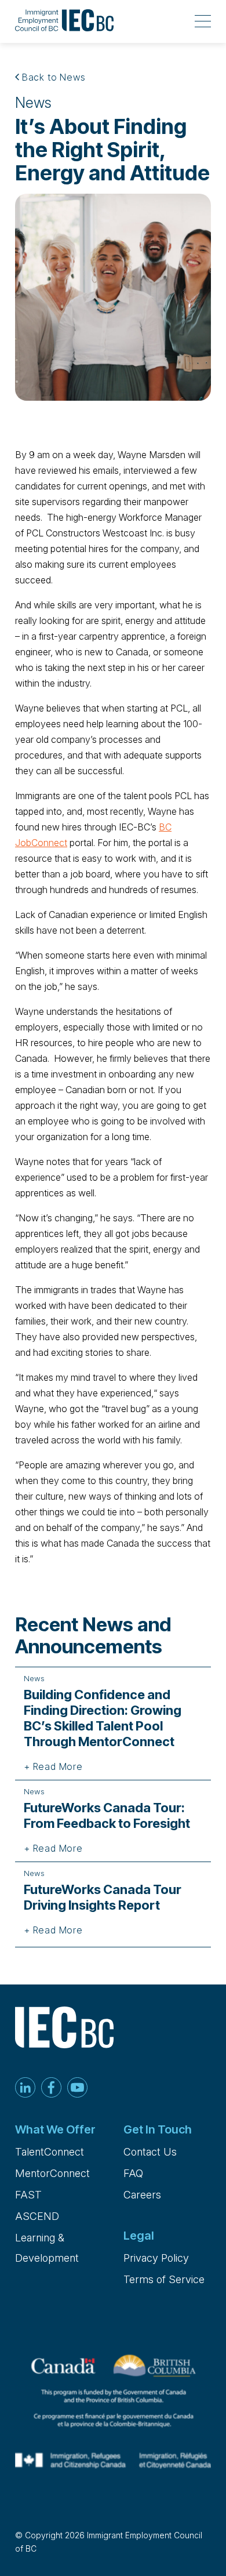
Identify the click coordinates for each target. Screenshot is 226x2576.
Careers (142, 2195)
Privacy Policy (156, 2258)
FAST (28, 2195)
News (33, 103)
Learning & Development (47, 2248)
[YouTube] (77, 2089)
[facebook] (51, 2089)
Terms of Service (164, 2279)
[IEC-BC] (64, 21)
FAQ (133, 2173)
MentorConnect (52, 2173)
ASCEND (37, 2216)
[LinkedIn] (25, 2089)
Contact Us (150, 2152)
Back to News (52, 77)
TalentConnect (50, 2152)
